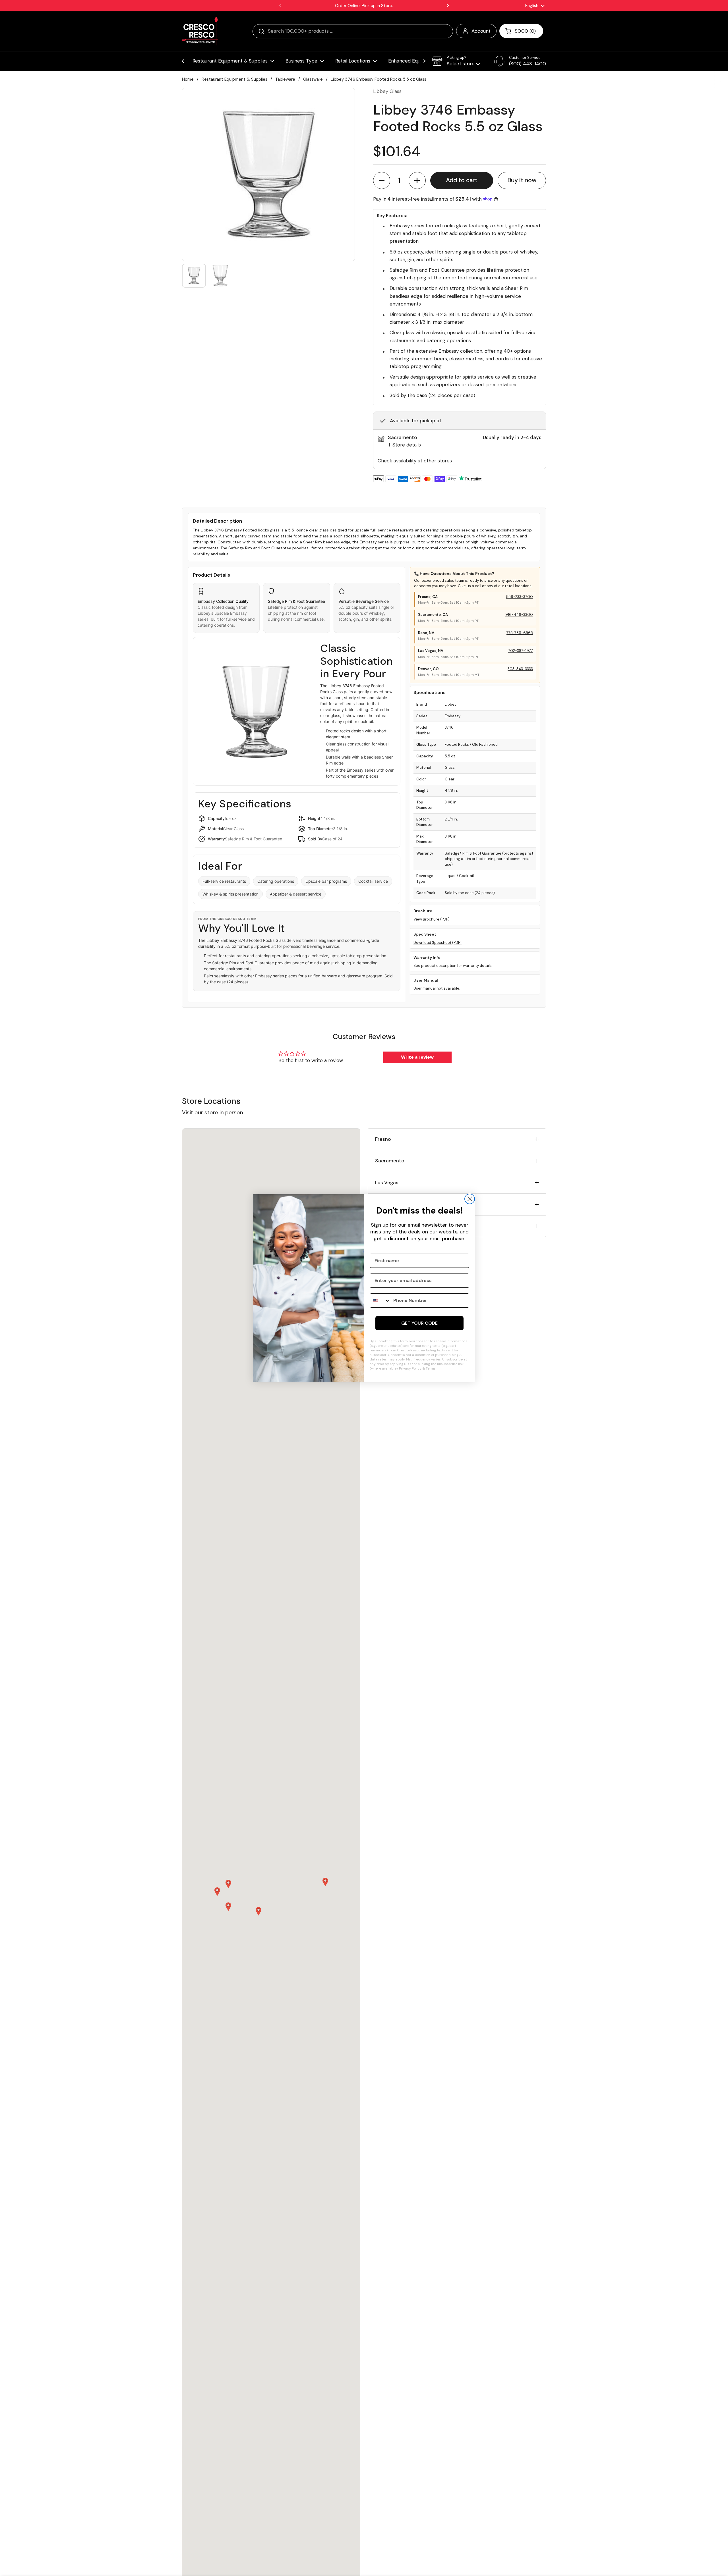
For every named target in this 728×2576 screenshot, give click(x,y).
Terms (431, 1368)
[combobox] (380, 1301)
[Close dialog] (470, 1199)
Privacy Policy (410, 1368)
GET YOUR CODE (419, 1323)
